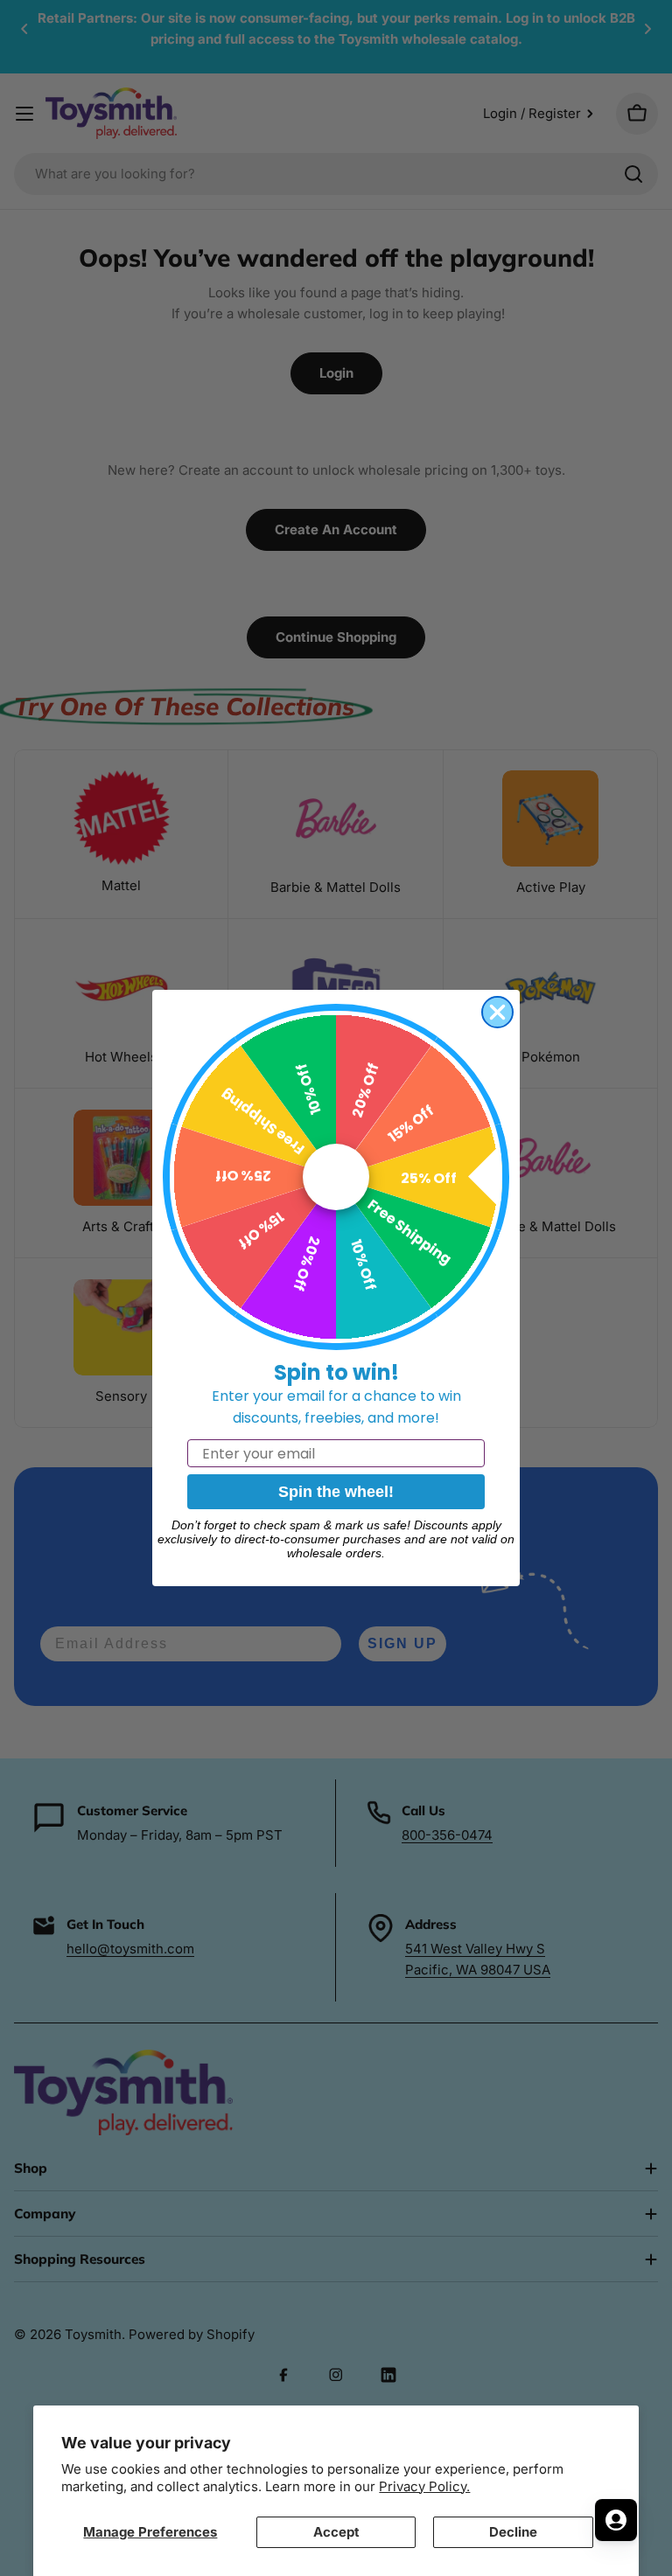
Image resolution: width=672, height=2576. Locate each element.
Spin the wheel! (336, 1492)
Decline (513, 2532)
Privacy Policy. (424, 2486)
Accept (336, 2532)
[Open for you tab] (616, 2520)
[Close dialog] (497, 1012)
